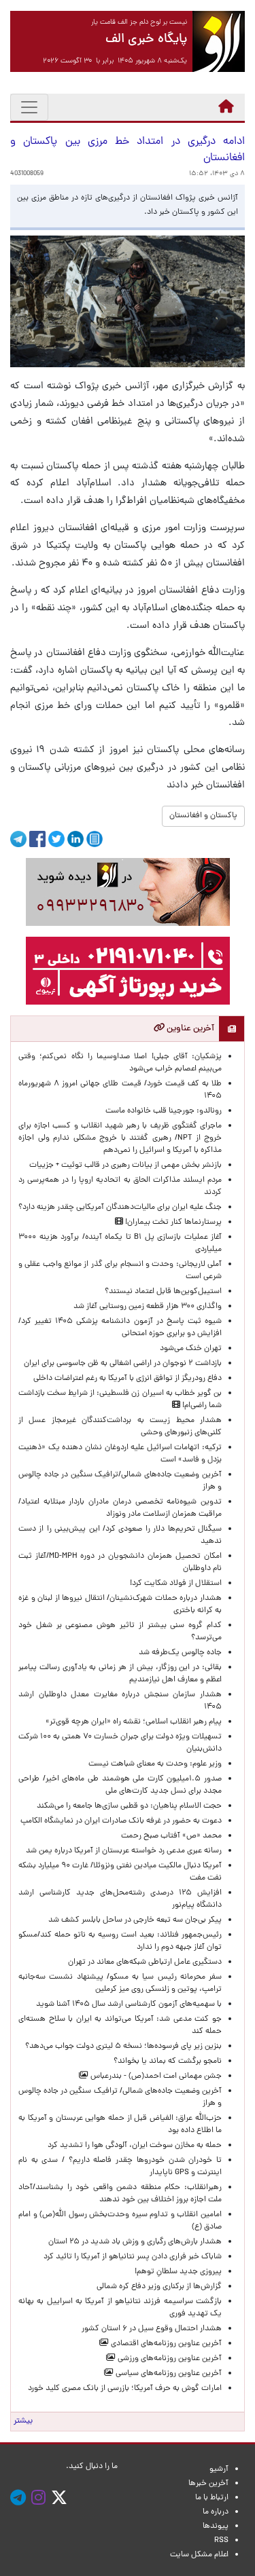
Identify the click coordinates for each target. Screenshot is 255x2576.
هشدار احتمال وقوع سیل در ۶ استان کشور (152, 2329)
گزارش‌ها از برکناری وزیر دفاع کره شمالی (159, 2287)
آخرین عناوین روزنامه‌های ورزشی (169, 2359)
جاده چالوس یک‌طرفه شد (180, 1653)
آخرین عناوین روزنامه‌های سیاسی (168, 2374)
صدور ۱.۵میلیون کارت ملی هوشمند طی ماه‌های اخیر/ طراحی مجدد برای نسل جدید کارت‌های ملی (120, 1785)
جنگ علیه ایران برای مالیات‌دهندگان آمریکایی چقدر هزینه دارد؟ (120, 1208)
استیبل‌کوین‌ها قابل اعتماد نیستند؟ (163, 1292)
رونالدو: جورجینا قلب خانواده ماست (164, 1111)
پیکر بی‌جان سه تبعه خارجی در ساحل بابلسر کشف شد (135, 1920)
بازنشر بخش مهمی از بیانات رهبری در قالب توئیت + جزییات (125, 1165)
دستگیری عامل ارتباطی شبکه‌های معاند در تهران (145, 1962)
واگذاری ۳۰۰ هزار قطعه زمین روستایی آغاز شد (148, 1307)
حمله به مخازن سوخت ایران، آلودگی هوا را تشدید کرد (135, 2146)
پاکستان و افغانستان (203, 816)
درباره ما (216, 2512)
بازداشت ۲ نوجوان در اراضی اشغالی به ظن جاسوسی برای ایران (123, 1364)
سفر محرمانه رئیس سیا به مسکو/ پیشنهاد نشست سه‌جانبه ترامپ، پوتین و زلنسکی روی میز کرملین (120, 1983)
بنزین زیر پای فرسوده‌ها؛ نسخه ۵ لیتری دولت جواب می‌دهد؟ (123, 2047)
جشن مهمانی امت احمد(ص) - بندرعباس (155, 2076)
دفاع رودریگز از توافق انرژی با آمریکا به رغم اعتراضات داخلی (128, 1379)
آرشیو (219, 2469)
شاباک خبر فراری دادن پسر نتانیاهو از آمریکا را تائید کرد (133, 2257)
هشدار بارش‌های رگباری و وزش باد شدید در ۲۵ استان (135, 2242)
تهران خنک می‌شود (191, 1349)
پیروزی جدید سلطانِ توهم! (178, 2272)
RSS (221, 2541)
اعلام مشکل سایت (199, 2555)
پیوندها (216, 2526)
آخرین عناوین (189, 1029)
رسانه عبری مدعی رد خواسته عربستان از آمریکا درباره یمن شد (124, 1851)
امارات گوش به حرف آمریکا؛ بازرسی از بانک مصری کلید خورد (125, 2389)
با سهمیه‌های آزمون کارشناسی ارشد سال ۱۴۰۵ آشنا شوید (129, 2004)
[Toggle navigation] (29, 107)
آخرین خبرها (208, 2484)
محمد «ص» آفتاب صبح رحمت (171, 1836)
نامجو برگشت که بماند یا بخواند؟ (168, 2061)
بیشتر (23, 2421)
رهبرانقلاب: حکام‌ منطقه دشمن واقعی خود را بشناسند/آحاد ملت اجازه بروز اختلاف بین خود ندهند (120, 2194)
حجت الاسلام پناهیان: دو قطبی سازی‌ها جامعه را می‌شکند (129, 1806)
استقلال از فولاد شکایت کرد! (176, 1584)
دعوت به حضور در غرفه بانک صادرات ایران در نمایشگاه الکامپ (121, 1821)
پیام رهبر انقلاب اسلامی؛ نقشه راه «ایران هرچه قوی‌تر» (134, 1722)
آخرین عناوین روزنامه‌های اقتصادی (165, 2344)
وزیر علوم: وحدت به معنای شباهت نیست (155, 1764)
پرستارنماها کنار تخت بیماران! (172, 1222)
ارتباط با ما (212, 2498)
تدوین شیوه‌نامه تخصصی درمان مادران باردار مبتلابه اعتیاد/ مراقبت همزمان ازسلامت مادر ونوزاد (120, 1508)
